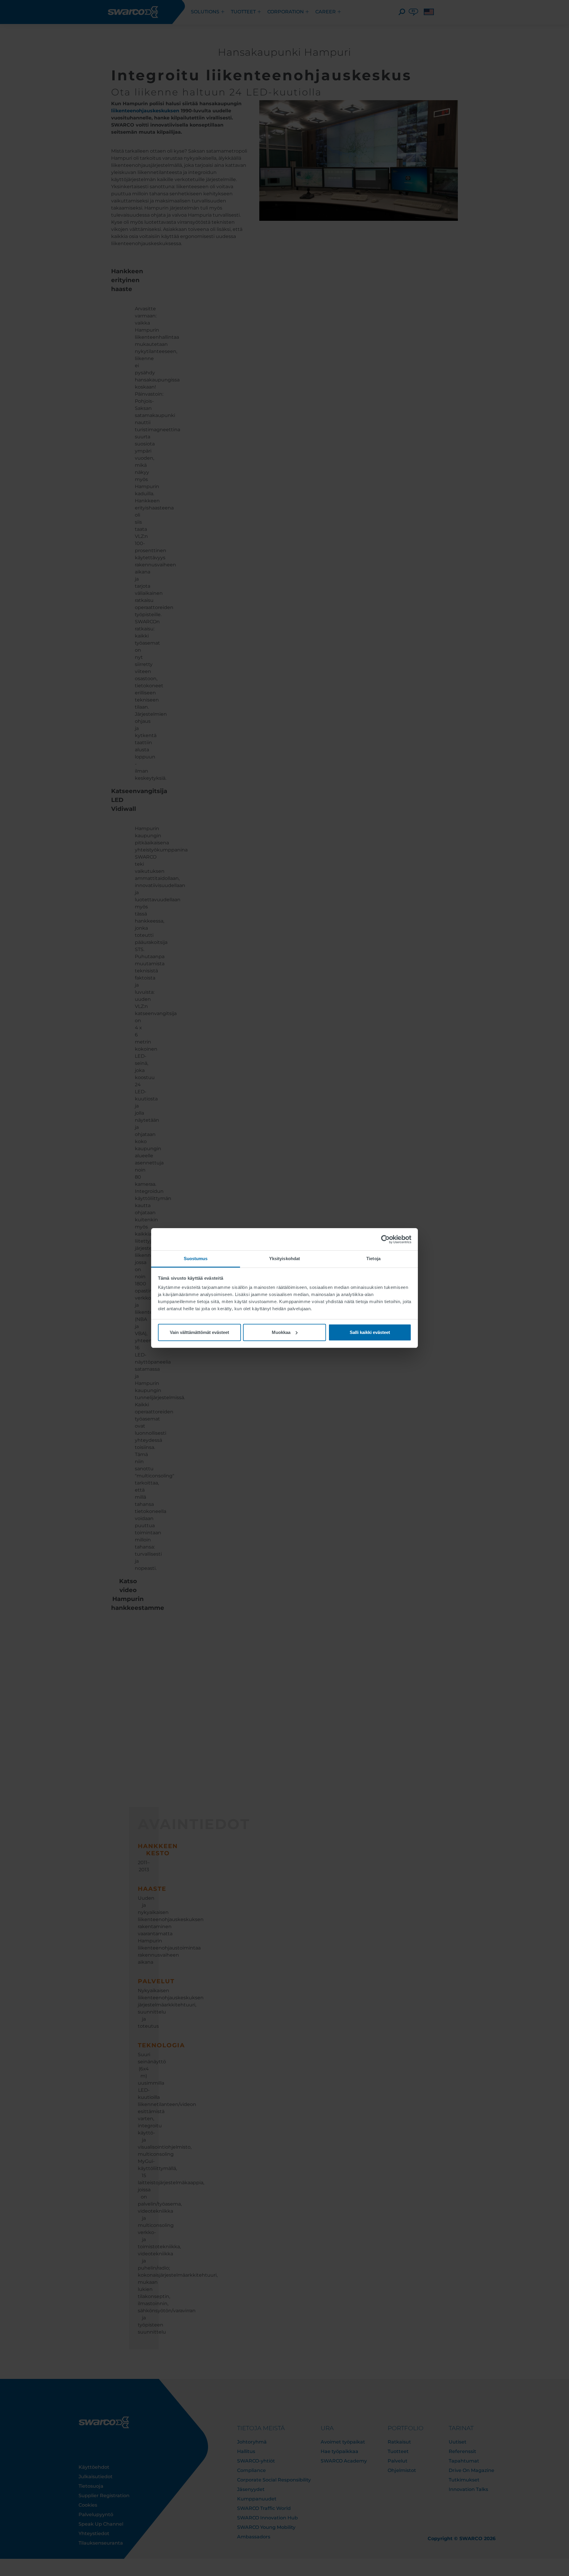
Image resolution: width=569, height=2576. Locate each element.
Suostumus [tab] (196, 1259)
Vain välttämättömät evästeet (199, 1332)
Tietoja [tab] (373, 1259)
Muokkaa (281, 1332)
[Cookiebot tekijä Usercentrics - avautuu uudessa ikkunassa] (385, 1239)
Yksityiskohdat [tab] (284, 1259)
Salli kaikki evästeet (370, 1332)
